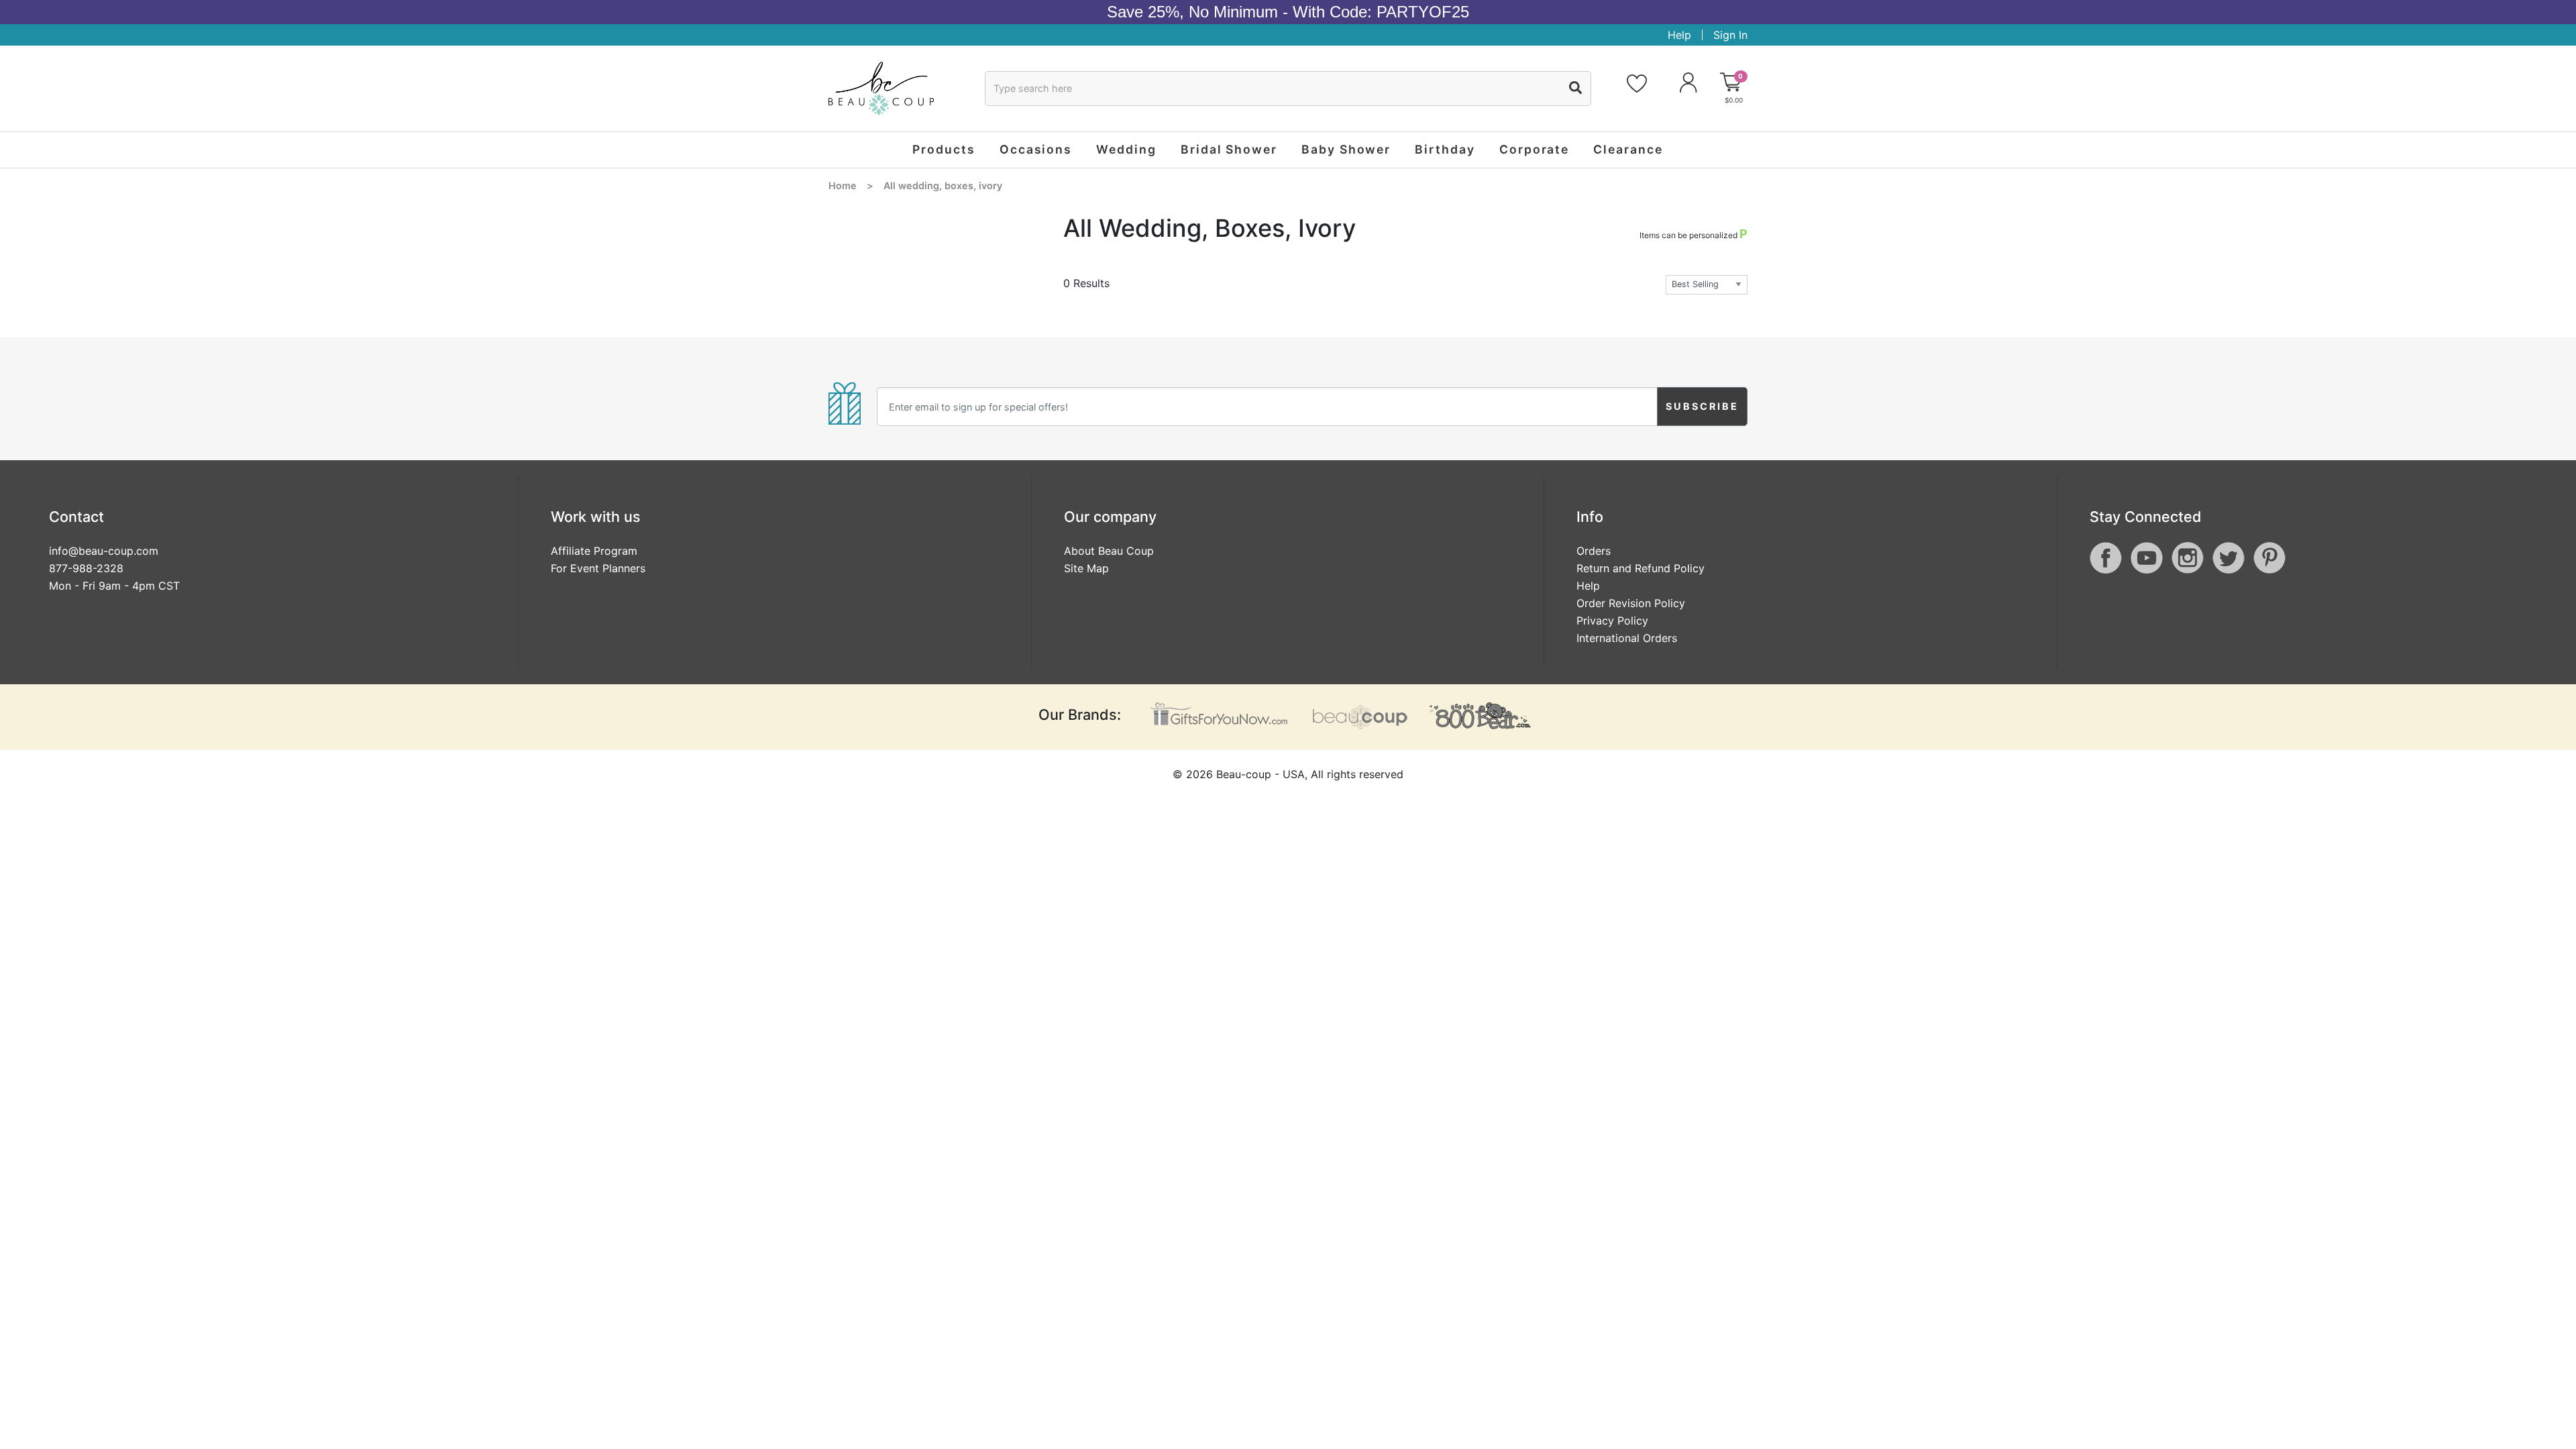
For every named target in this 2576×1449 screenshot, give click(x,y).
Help (1679, 35)
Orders (1594, 551)
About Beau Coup (1109, 551)
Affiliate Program (594, 551)
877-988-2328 (86, 568)
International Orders (1627, 638)
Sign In (1730, 35)
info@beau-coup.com (104, 551)
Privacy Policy (1612, 621)
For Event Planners (598, 568)
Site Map (1086, 568)
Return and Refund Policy (1641, 568)
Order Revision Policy (1631, 603)
